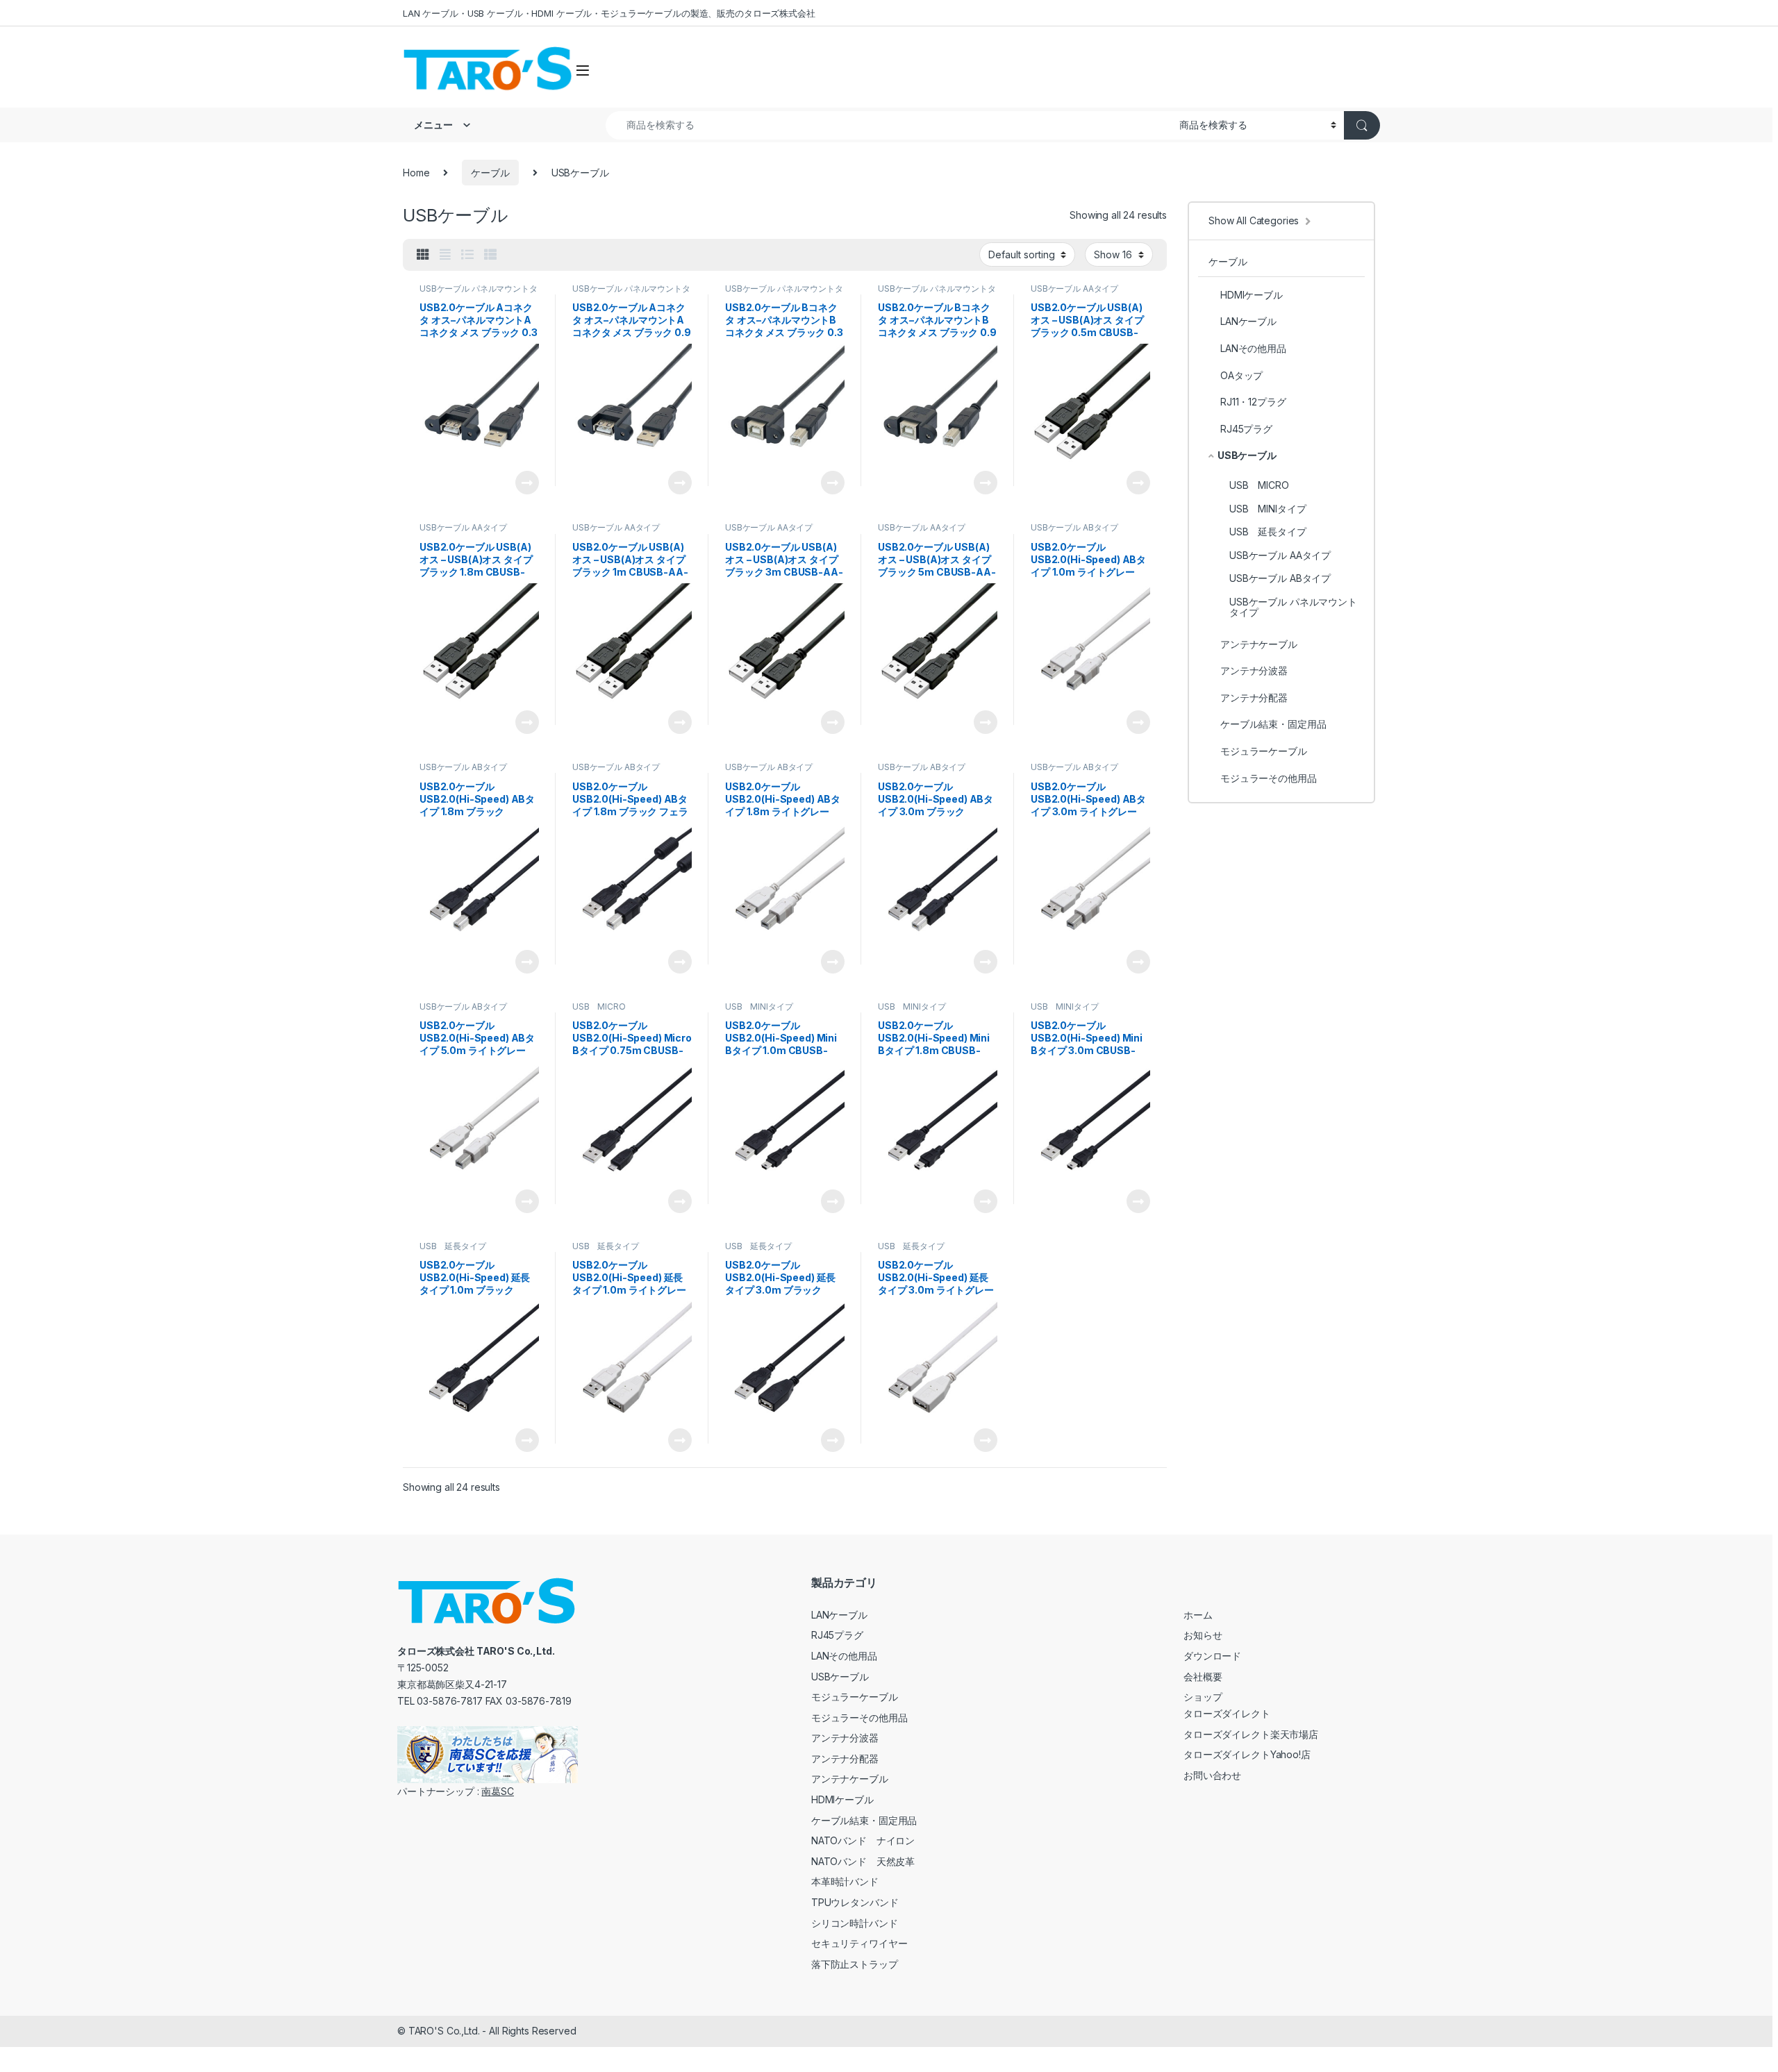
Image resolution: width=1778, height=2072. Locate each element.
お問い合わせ (1212, 1775)
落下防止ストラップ (855, 1964)
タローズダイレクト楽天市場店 (1251, 1734)
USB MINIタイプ (759, 1006)
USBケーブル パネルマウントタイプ (479, 293)
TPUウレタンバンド (855, 1902)
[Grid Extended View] (445, 255)
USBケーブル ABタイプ (1074, 527)
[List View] (467, 255)
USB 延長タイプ (453, 1246)
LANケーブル (1248, 321)
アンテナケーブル (1259, 644)
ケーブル (490, 173)
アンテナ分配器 (1254, 697)
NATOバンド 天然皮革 (863, 1861)
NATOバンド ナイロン (863, 1840)
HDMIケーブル (1252, 295)
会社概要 (1203, 1677)
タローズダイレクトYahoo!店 (1247, 1754)
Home (416, 173)
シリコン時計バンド (855, 1923)
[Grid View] (423, 255)
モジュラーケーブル (1264, 751)
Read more (527, 483)
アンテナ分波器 (1254, 670)
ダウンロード (1212, 1656)
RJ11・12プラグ (1253, 402)
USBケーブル (1247, 455)
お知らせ (1203, 1635)
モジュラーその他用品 (1269, 778)
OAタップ (1241, 375)
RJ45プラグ (1246, 429)
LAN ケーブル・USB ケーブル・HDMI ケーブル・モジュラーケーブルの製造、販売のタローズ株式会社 (609, 13)
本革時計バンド (845, 1881)
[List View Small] (490, 255)
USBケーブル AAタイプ (1074, 289)
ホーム (1198, 1615)
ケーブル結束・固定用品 (1273, 724)
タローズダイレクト (1227, 1713)
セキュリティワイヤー (859, 1943)
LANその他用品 (1253, 348)
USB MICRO (599, 1006)
